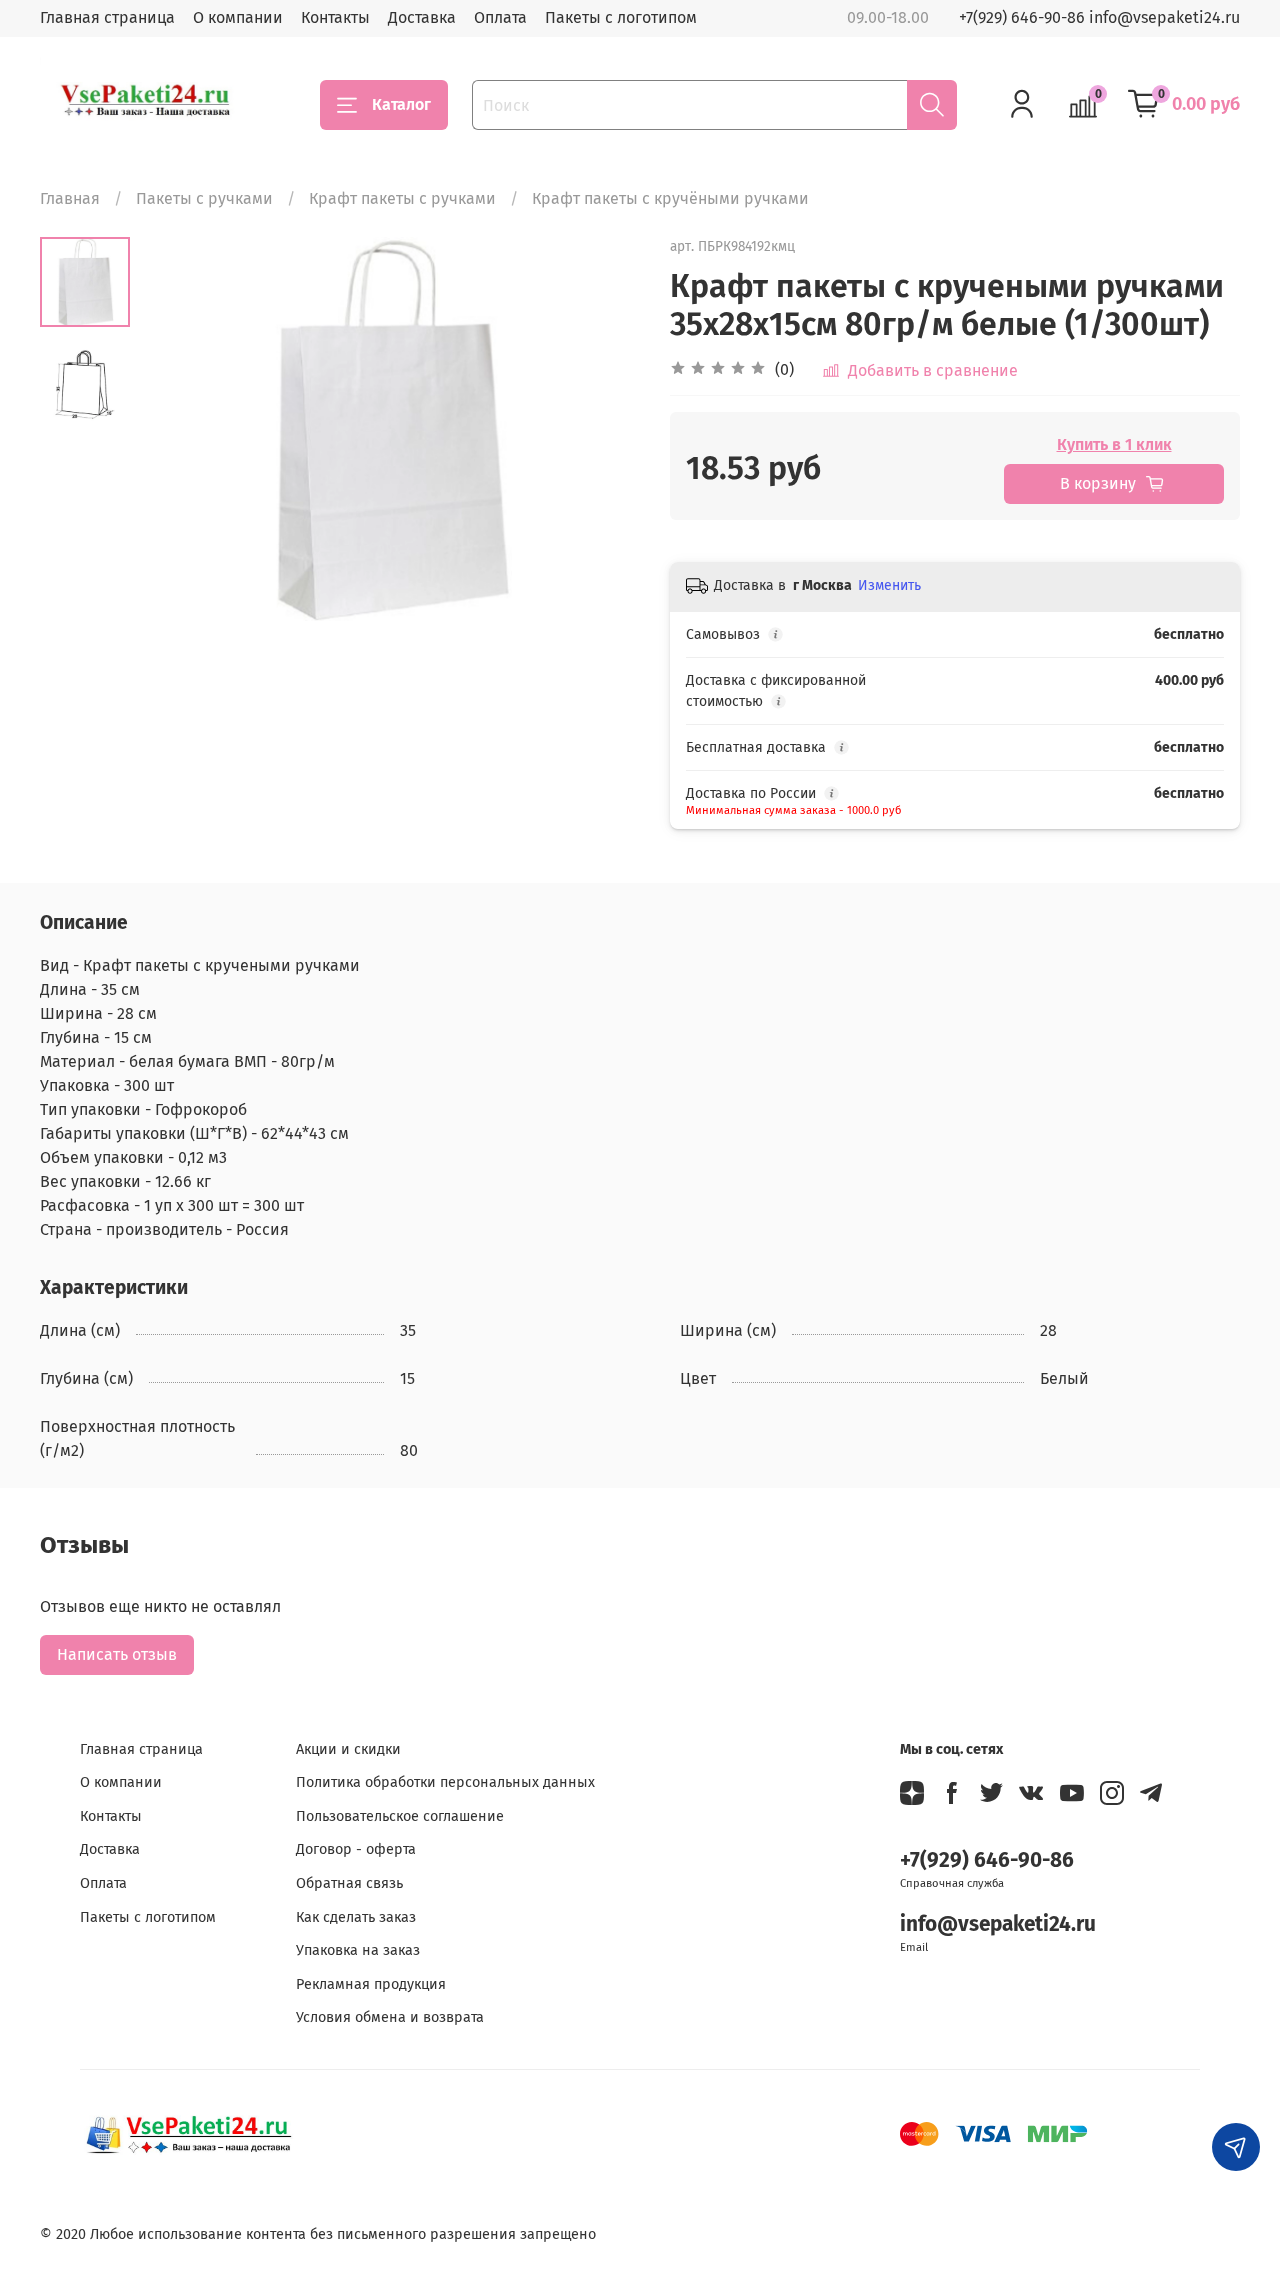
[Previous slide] (180, 429)
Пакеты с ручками (204, 198)
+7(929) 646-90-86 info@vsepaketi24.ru (1099, 17)
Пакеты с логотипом (621, 17)
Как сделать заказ (356, 1917)
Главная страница (107, 17)
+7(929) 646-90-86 (987, 1860)
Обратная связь (349, 1883)
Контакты (335, 17)
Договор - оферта (356, 1849)
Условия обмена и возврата (390, 2017)
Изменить (889, 585)
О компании (238, 17)
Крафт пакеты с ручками (402, 198)
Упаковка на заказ (358, 1950)
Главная (70, 198)
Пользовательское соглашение (400, 1816)
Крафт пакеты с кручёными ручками (670, 198)
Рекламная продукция (371, 1984)
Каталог (401, 104)
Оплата (500, 17)
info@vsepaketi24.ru (998, 1924)
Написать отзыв (117, 1654)
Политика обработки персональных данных (445, 1782)
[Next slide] (600, 429)
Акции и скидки (348, 1749)
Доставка (422, 17)
